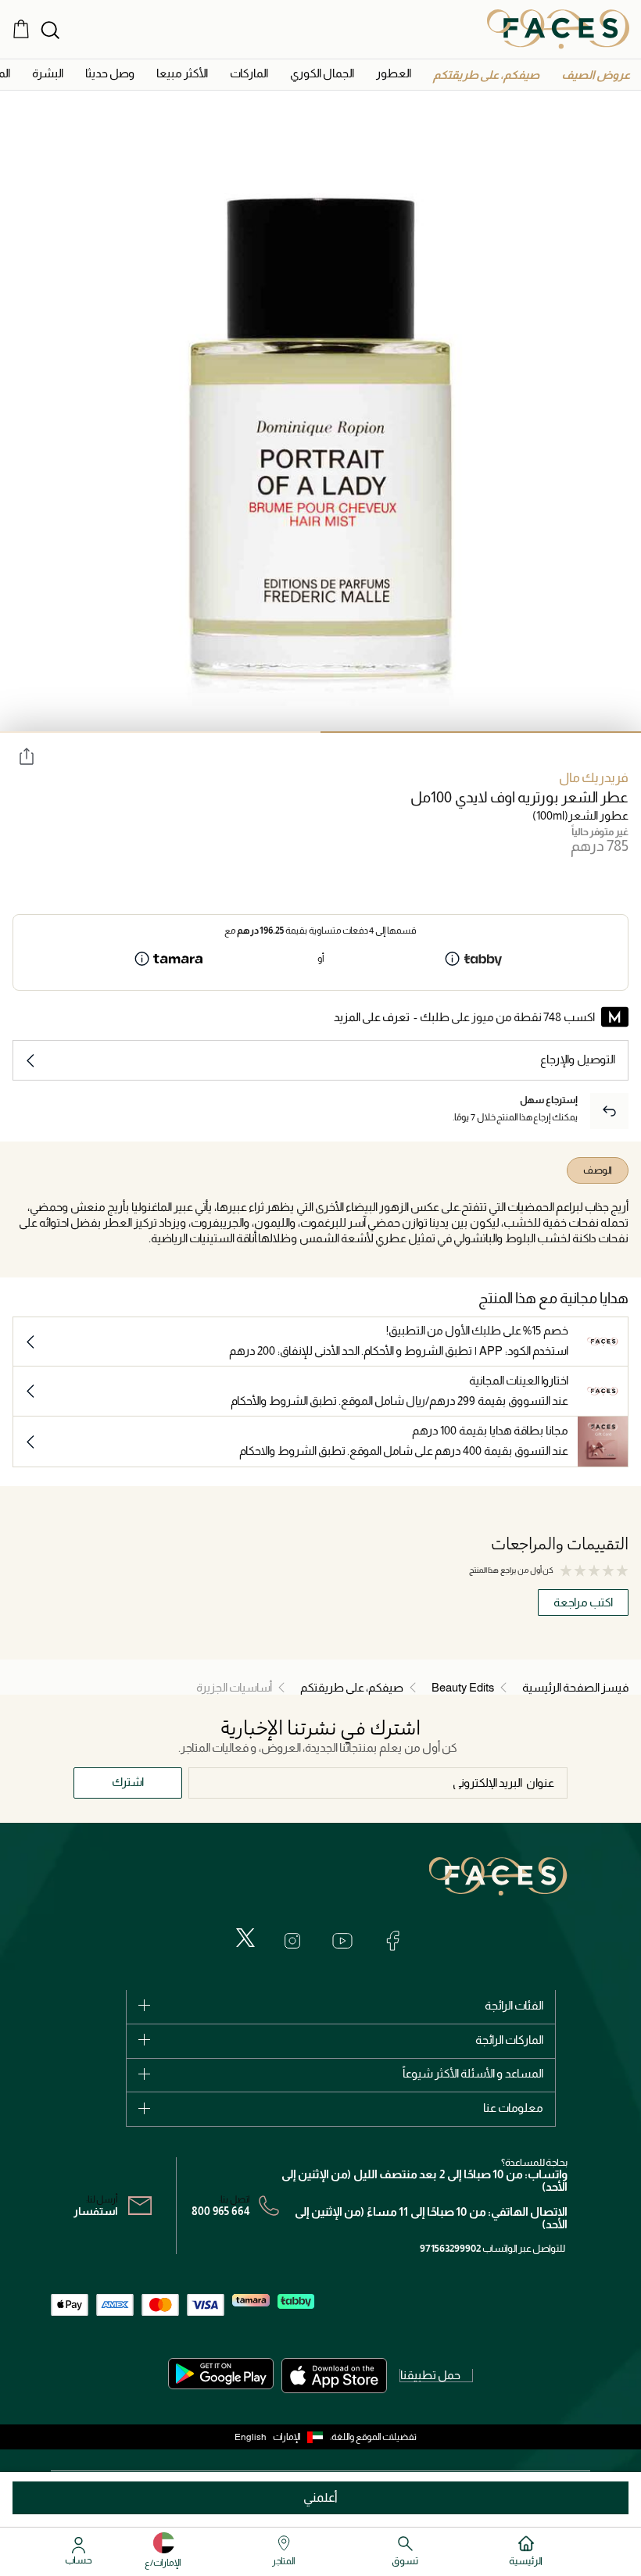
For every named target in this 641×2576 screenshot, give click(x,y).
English (251, 2437)
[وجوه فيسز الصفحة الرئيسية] (558, 29)
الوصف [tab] (598, 1170)
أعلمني (320, 2497)
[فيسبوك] (392, 1941)
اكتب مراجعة (583, 1602)
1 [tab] (481, 732)
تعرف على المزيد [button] (372, 1017)
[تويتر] (245, 1938)
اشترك (128, 1782)
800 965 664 (221, 2211)
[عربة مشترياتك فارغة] (21, 29)
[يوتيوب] (342, 1941)
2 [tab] (160, 732)
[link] (249, 73)
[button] (596, 75)
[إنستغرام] (292, 1941)
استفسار (96, 2211)
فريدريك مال (594, 778)
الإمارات (287, 2437)
